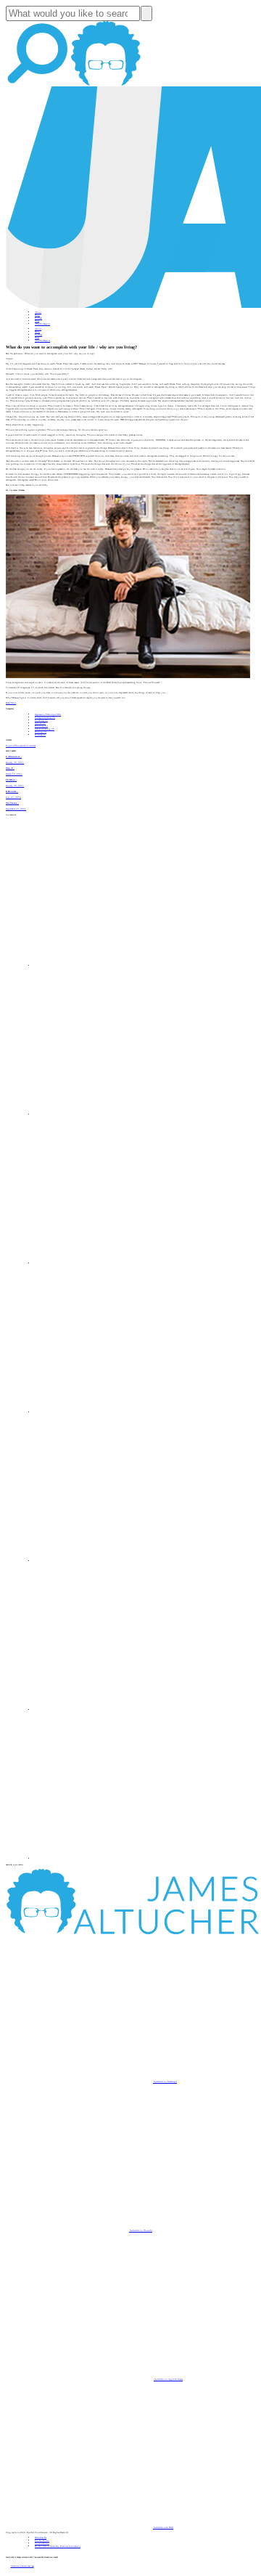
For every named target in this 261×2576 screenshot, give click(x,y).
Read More (11, 703)
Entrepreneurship (45, 717)
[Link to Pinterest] (109, 1710)
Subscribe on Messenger (165, 2082)
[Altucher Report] (106, 85)
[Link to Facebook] (109, 966)
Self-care (40, 723)
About (38, 312)
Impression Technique (48, 714)
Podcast (38, 318)
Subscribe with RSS (163, 2527)
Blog (37, 315)
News (37, 321)
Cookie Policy (42, 2543)
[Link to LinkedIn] (109, 1263)
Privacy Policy (42, 2540)
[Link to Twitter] (109, 1412)
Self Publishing (45, 729)
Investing (41, 720)
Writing (41, 732)
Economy (41, 726)
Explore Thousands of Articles (21, 746)
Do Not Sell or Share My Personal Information (58, 2546)
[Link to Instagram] (109, 1859)
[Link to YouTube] (109, 1561)
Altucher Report (42, 324)
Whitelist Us (41, 2538)
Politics (40, 735)
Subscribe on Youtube (141, 2230)
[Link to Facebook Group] (109, 1114)
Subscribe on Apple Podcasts (168, 2379)
